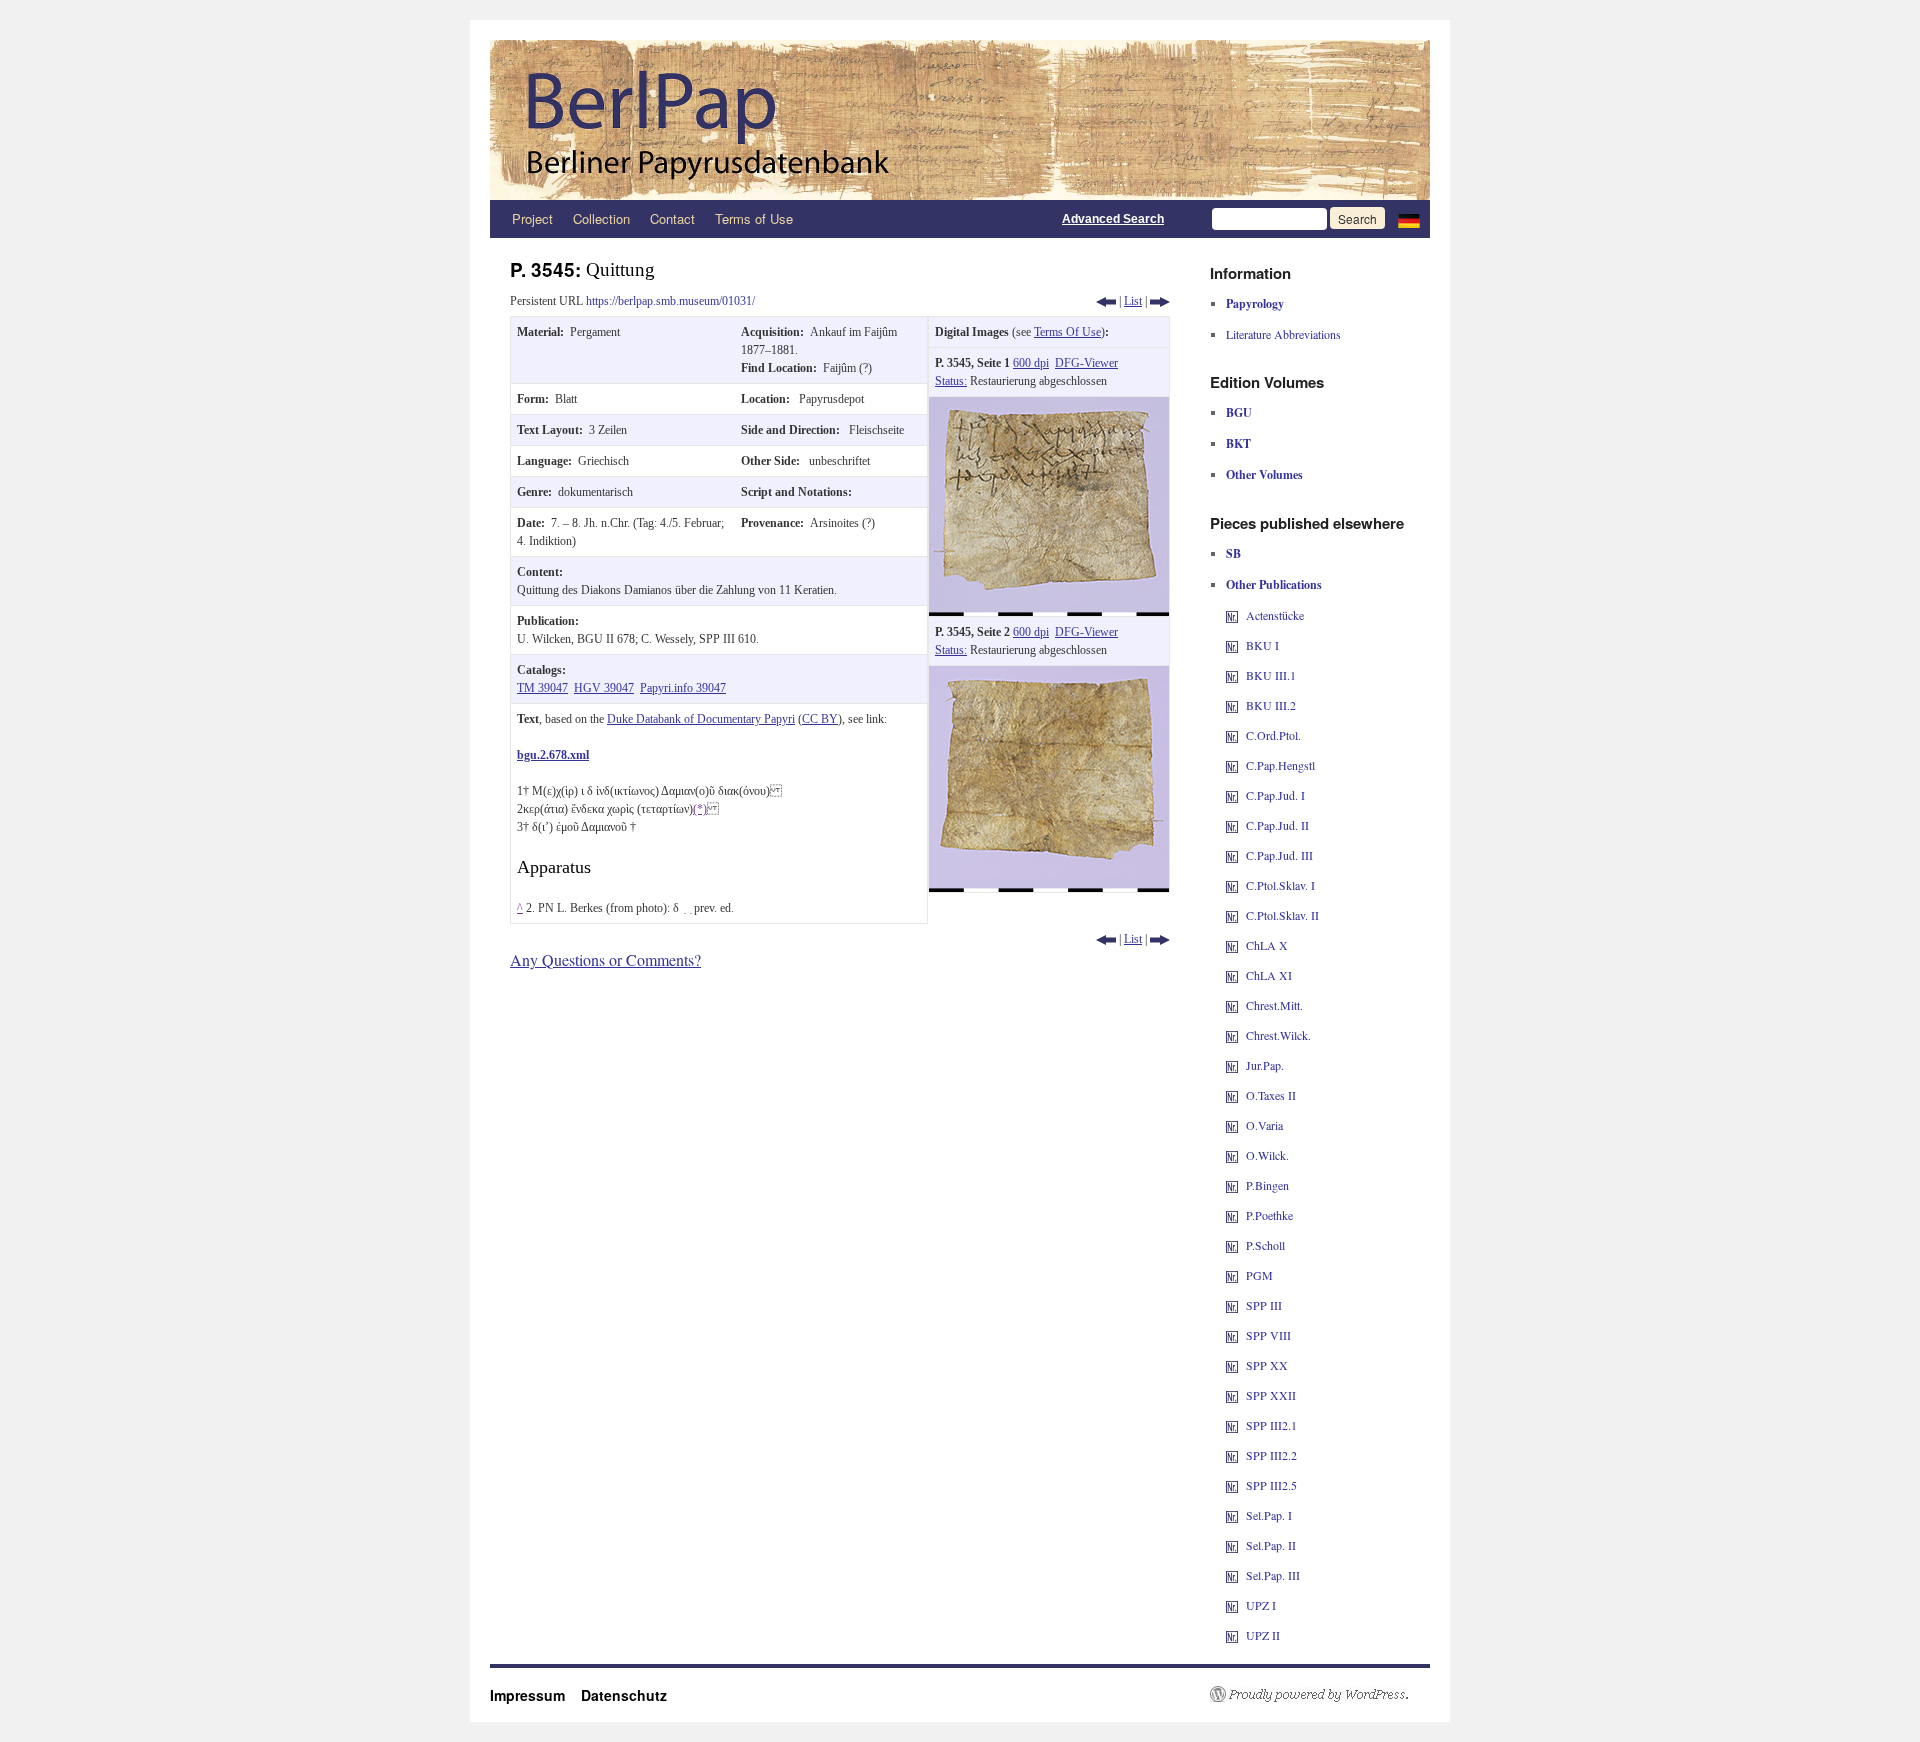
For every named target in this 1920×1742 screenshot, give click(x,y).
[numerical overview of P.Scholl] (1232, 1245)
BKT (1238, 443)
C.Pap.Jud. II (1277, 825)
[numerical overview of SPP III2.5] (1232, 1485)
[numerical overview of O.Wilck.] (1232, 1155)
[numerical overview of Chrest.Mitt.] (1232, 1005)
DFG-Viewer (1086, 363)
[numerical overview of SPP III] (1232, 1305)
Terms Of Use (1067, 332)
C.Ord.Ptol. (1273, 735)
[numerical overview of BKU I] (1232, 645)
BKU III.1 (1271, 675)
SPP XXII (1271, 1395)
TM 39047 (542, 688)
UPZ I (1261, 1605)
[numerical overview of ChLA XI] (1232, 975)
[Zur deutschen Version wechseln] (1409, 219)
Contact (672, 218)
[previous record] (1106, 301)
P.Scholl (1265, 1245)
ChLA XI (1269, 975)
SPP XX (1267, 1365)
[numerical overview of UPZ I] (1232, 1605)
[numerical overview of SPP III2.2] (1232, 1455)
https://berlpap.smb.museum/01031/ (670, 301)
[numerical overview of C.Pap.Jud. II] (1232, 825)
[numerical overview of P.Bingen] (1232, 1185)
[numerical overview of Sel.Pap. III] (1232, 1575)
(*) (700, 809)
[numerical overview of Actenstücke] (1232, 615)
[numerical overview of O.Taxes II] (1232, 1095)
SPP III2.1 (1271, 1425)
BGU (1239, 412)
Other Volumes (1264, 474)
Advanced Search (1113, 219)
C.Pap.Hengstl (1280, 765)
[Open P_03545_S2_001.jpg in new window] (1049, 675)
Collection (601, 218)
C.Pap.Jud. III (1279, 855)
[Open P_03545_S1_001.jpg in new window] (1049, 406)
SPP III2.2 (1271, 1455)
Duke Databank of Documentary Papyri (701, 719)
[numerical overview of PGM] (1232, 1275)
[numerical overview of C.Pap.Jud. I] (1232, 795)
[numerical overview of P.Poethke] (1232, 1215)
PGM (1259, 1275)
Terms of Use (754, 218)
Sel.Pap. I (1269, 1515)
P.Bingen (1267, 1185)
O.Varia (1264, 1125)
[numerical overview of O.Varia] (1232, 1125)
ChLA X (1267, 945)
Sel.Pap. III (1273, 1575)
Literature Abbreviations (1283, 334)
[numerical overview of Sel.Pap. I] (1232, 1515)
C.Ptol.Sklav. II (1282, 915)
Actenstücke (1275, 615)
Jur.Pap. (1265, 1065)
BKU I (1262, 645)
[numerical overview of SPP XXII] (1232, 1395)
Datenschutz (624, 1695)
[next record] (1160, 301)
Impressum (535, 1695)
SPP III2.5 (1271, 1485)
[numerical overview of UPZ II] (1232, 1635)
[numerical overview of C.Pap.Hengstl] (1232, 765)
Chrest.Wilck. (1278, 1035)
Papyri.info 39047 (683, 688)
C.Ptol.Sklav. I (1280, 885)
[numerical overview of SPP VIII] (1232, 1335)
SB (1233, 553)
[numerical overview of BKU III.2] (1232, 705)
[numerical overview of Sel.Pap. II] (1232, 1545)
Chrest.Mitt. (1274, 1005)
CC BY (820, 719)
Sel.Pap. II (1271, 1545)
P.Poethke (1269, 1215)
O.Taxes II (1271, 1095)
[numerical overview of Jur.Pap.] (1232, 1065)
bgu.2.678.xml (553, 755)
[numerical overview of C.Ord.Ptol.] (1232, 735)
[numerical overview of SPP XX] (1232, 1365)
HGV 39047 (604, 688)
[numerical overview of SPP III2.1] (1232, 1425)
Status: (951, 381)
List (1133, 301)
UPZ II (1263, 1635)
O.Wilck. (1267, 1155)
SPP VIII (1268, 1335)
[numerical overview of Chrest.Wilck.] (1232, 1035)
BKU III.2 (1271, 705)
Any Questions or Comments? (605, 959)
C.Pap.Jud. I (1275, 795)
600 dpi (1031, 363)
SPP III (1264, 1305)
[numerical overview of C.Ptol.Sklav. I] (1232, 885)
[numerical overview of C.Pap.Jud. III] (1232, 855)
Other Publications (1274, 584)
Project (532, 218)
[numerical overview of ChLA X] (1232, 945)
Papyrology (1255, 303)
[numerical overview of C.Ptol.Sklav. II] (1232, 915)
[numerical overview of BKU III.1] (1232, 675)
